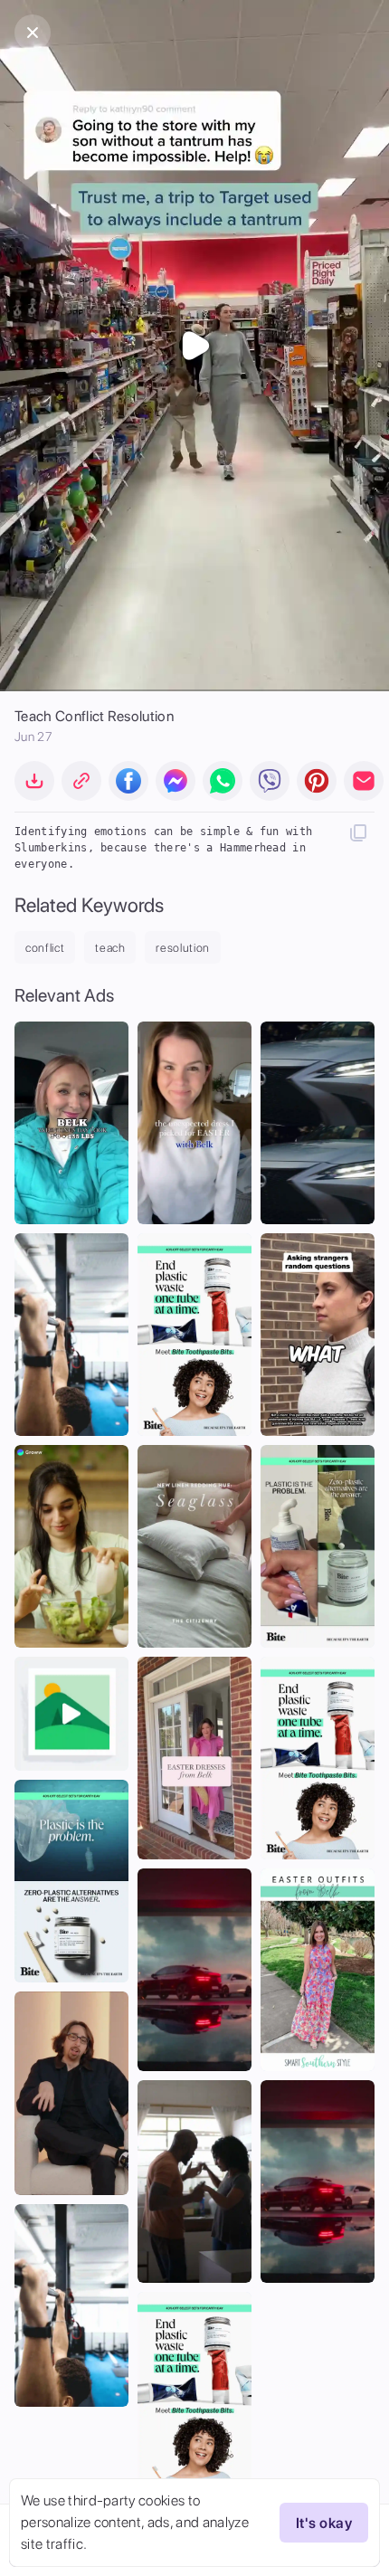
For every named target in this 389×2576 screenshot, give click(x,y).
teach (110, 948)
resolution (183, 948)
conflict (45, 948)
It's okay (324, 2523)
